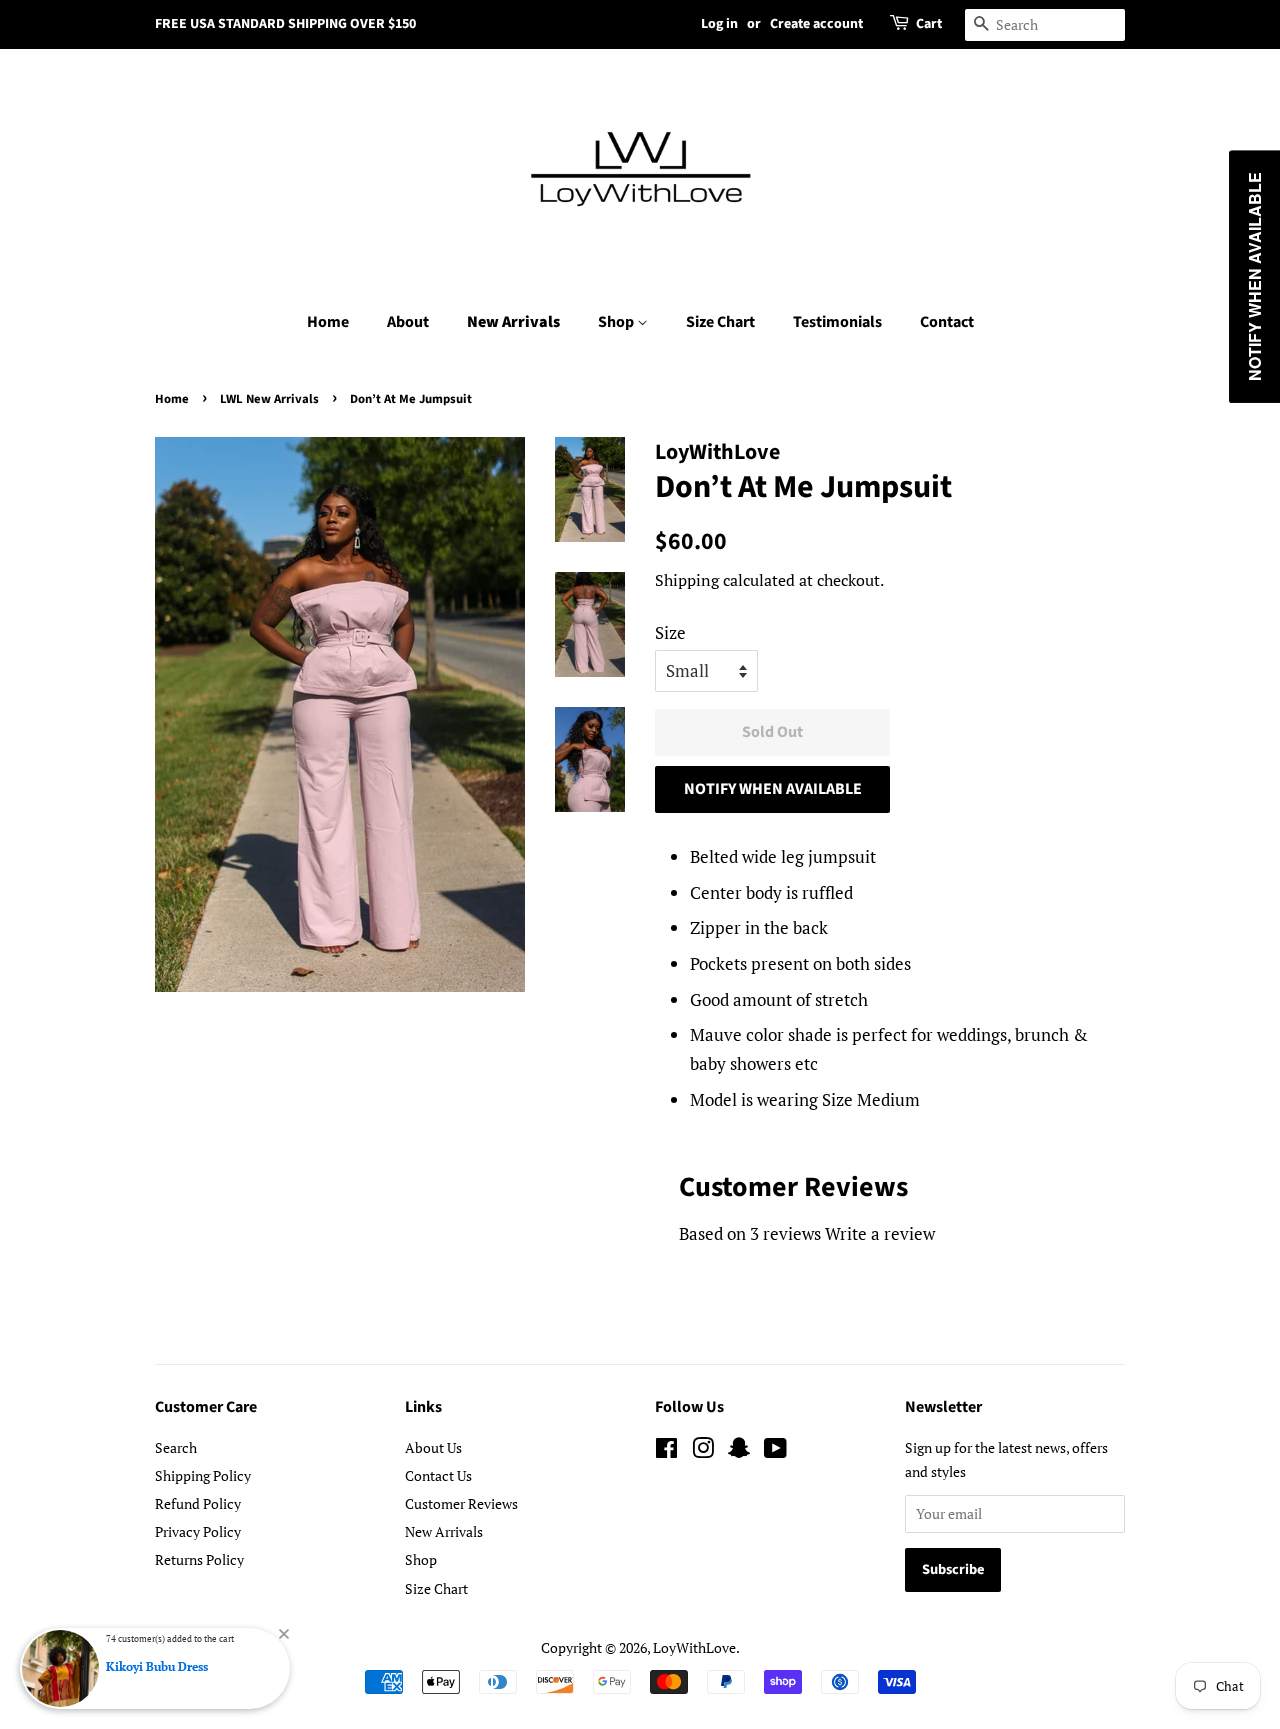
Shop (617, 322)
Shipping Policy (203, 1475)
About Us (433, 1447)
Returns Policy (199, 1559)
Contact (947, 322)
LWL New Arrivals (269, 399)
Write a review (880, 1233)
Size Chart (720, 322)
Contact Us (438, 1475)
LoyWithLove (694, 1647)
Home (328, 322)
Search (176, 1447)
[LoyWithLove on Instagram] (703, 1451)
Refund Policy (198, 1503)
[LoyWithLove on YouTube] (775, 1451)
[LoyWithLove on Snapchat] (739, 1451)
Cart (929, 24)
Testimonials (837, 322)
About (408, 322)
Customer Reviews (461, 1503)
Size (670, 632)
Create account (816, 24)
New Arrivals (513, 322)
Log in (719, 24)
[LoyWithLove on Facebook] (666, 1451)
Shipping (687, 580)
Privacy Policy (198, 1531)
